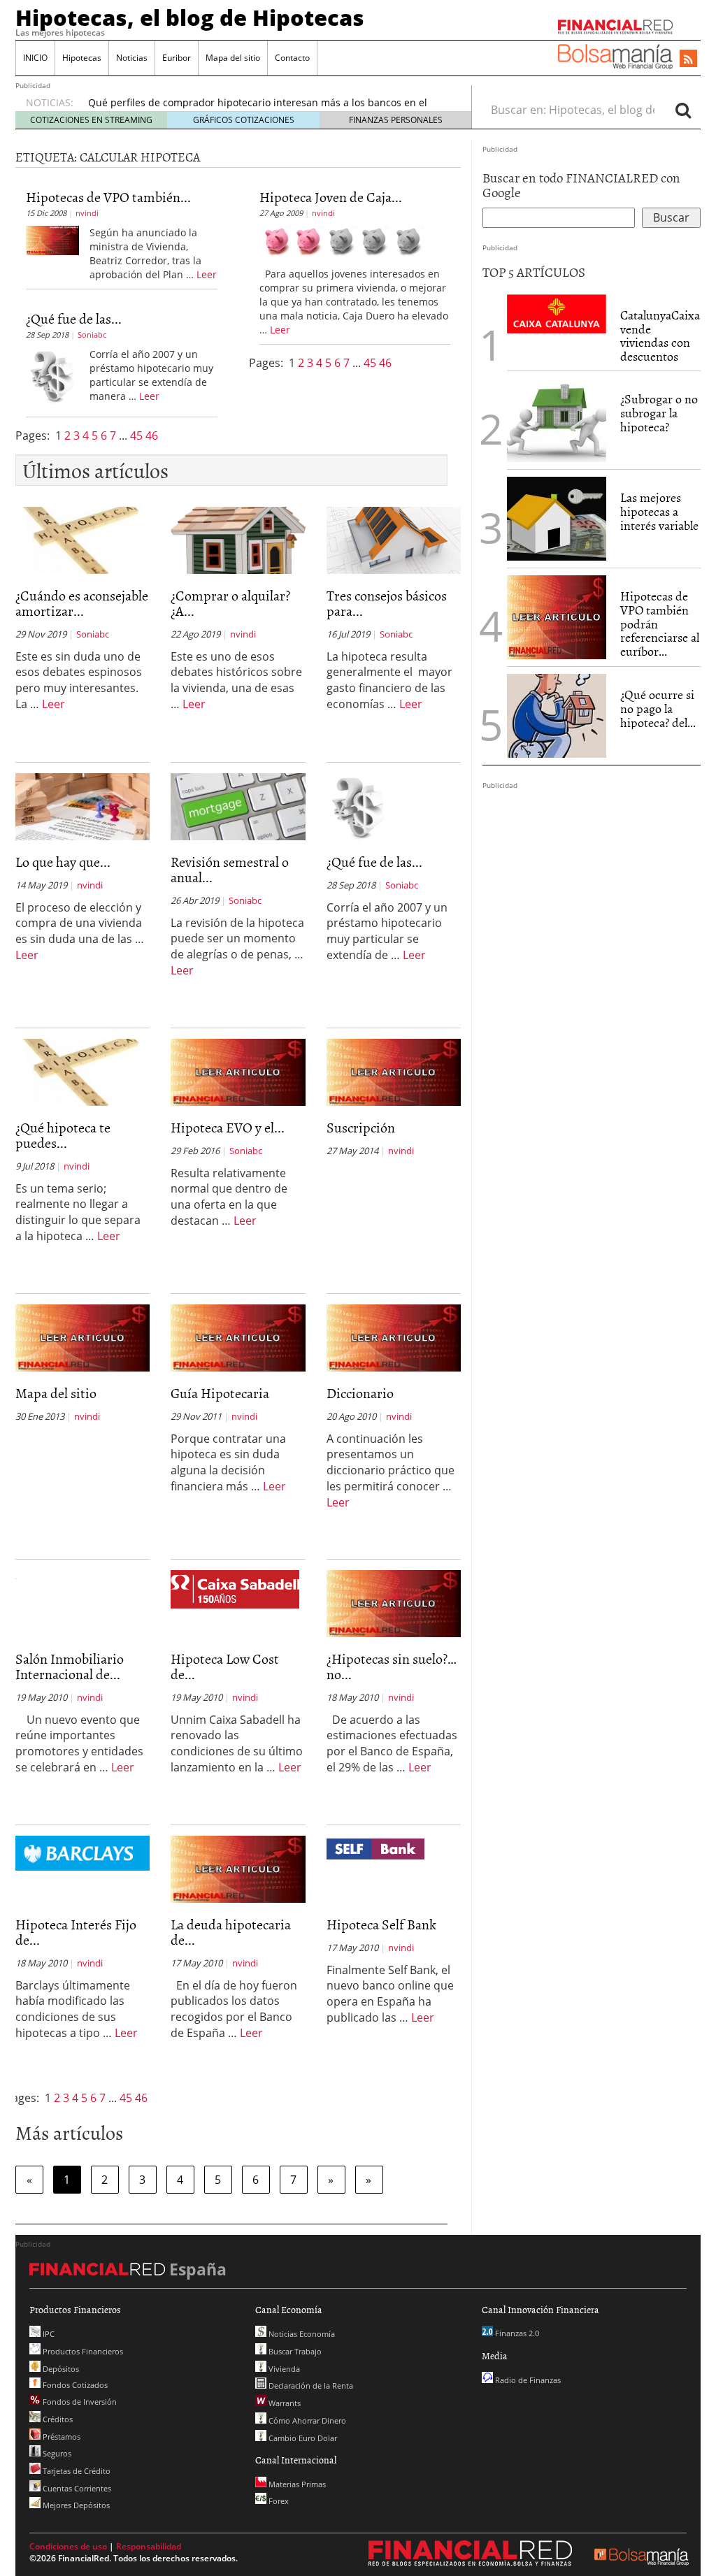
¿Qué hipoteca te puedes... (63, 1135)
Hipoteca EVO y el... (228, 1127)
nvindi (87, 213)
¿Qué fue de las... (74, 318)
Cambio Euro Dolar (302, 2438)
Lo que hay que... (63, 861)
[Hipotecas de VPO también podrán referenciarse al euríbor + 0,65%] (52, 239)
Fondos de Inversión (79, 2402)
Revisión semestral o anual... (230, 869)
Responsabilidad (149, 2546)
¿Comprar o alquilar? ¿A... (230, 603)
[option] (266, 94)
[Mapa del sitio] (83, 1337)
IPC (48, 2334)
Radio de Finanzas (527, 2380)
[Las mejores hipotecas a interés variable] (557, 519)
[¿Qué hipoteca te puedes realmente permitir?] (83, 1071)
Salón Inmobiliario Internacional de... (70, 1666)
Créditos (57, 2419)
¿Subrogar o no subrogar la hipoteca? (659, 413)
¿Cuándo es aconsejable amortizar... (82, 603)
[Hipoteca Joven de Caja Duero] (342, 240)
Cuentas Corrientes (76, 2488)
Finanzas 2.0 (516, 2333)
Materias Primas (296, 2484)
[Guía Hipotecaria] (238, 1337)
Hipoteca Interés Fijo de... (76, 1931)
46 (152, 436)
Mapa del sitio (233, 58)
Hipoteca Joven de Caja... (331, 196)
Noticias (132, 58)
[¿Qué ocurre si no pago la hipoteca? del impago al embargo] (557, 716)
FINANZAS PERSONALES (396, 120)
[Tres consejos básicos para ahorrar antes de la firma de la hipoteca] (394, 539)
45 (138, 436)
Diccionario (360, 1393)
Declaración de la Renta (310, 2386)
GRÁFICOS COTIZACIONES (244, 120)
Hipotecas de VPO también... (108, 196)
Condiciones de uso (68, 2546)
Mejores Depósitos (75, 2505)
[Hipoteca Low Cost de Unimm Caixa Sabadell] (235, 1588)
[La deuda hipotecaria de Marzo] (238, 1868)
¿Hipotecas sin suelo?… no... (392, 1666)
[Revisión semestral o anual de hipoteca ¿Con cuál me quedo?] (238, 805)
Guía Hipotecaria (220, 1393)
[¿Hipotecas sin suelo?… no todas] (394, 1602)
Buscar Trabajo (294, 2351)
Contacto (292, 58)
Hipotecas (82, 58)
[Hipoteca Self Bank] (375, 1848)
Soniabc (92, 334)
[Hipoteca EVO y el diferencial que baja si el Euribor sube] (238, 1071)
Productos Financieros (82, 2351)
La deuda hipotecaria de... (231, 1931)
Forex (278, 2501)
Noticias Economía (301, 2334)
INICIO (35, 58)
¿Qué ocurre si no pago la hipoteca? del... (658, 708)
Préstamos (60, 2437)
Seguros (56, 2453)
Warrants (284, 2403)
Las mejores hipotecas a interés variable (659, 511)
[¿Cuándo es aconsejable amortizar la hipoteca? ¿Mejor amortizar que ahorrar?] (83, 539)
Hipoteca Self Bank (381, 1924)
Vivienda (283, 2369)
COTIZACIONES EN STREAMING (91, 120)
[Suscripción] (394, 1071)
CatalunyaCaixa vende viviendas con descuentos (660, 336)
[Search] (683, 110)
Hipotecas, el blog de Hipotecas (190, 17)
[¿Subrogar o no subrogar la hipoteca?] (557, 420)
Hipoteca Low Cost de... (225, 1666)
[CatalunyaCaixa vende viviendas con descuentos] (557, 312)
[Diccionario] (394, 1337)
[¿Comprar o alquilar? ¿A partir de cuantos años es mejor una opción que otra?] (238, 539)
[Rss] (688, 59)
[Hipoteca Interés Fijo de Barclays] (83, 1852)
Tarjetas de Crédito (76, 2471)
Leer (207, 274)
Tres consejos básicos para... (387, 603)
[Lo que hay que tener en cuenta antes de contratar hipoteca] (83, 805)
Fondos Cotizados (74, 2385)
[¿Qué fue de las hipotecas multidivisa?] (52, 375)
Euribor (177, 58)
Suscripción (361, 1127)
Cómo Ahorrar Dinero (306, 2420)
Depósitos (60, 2369)
